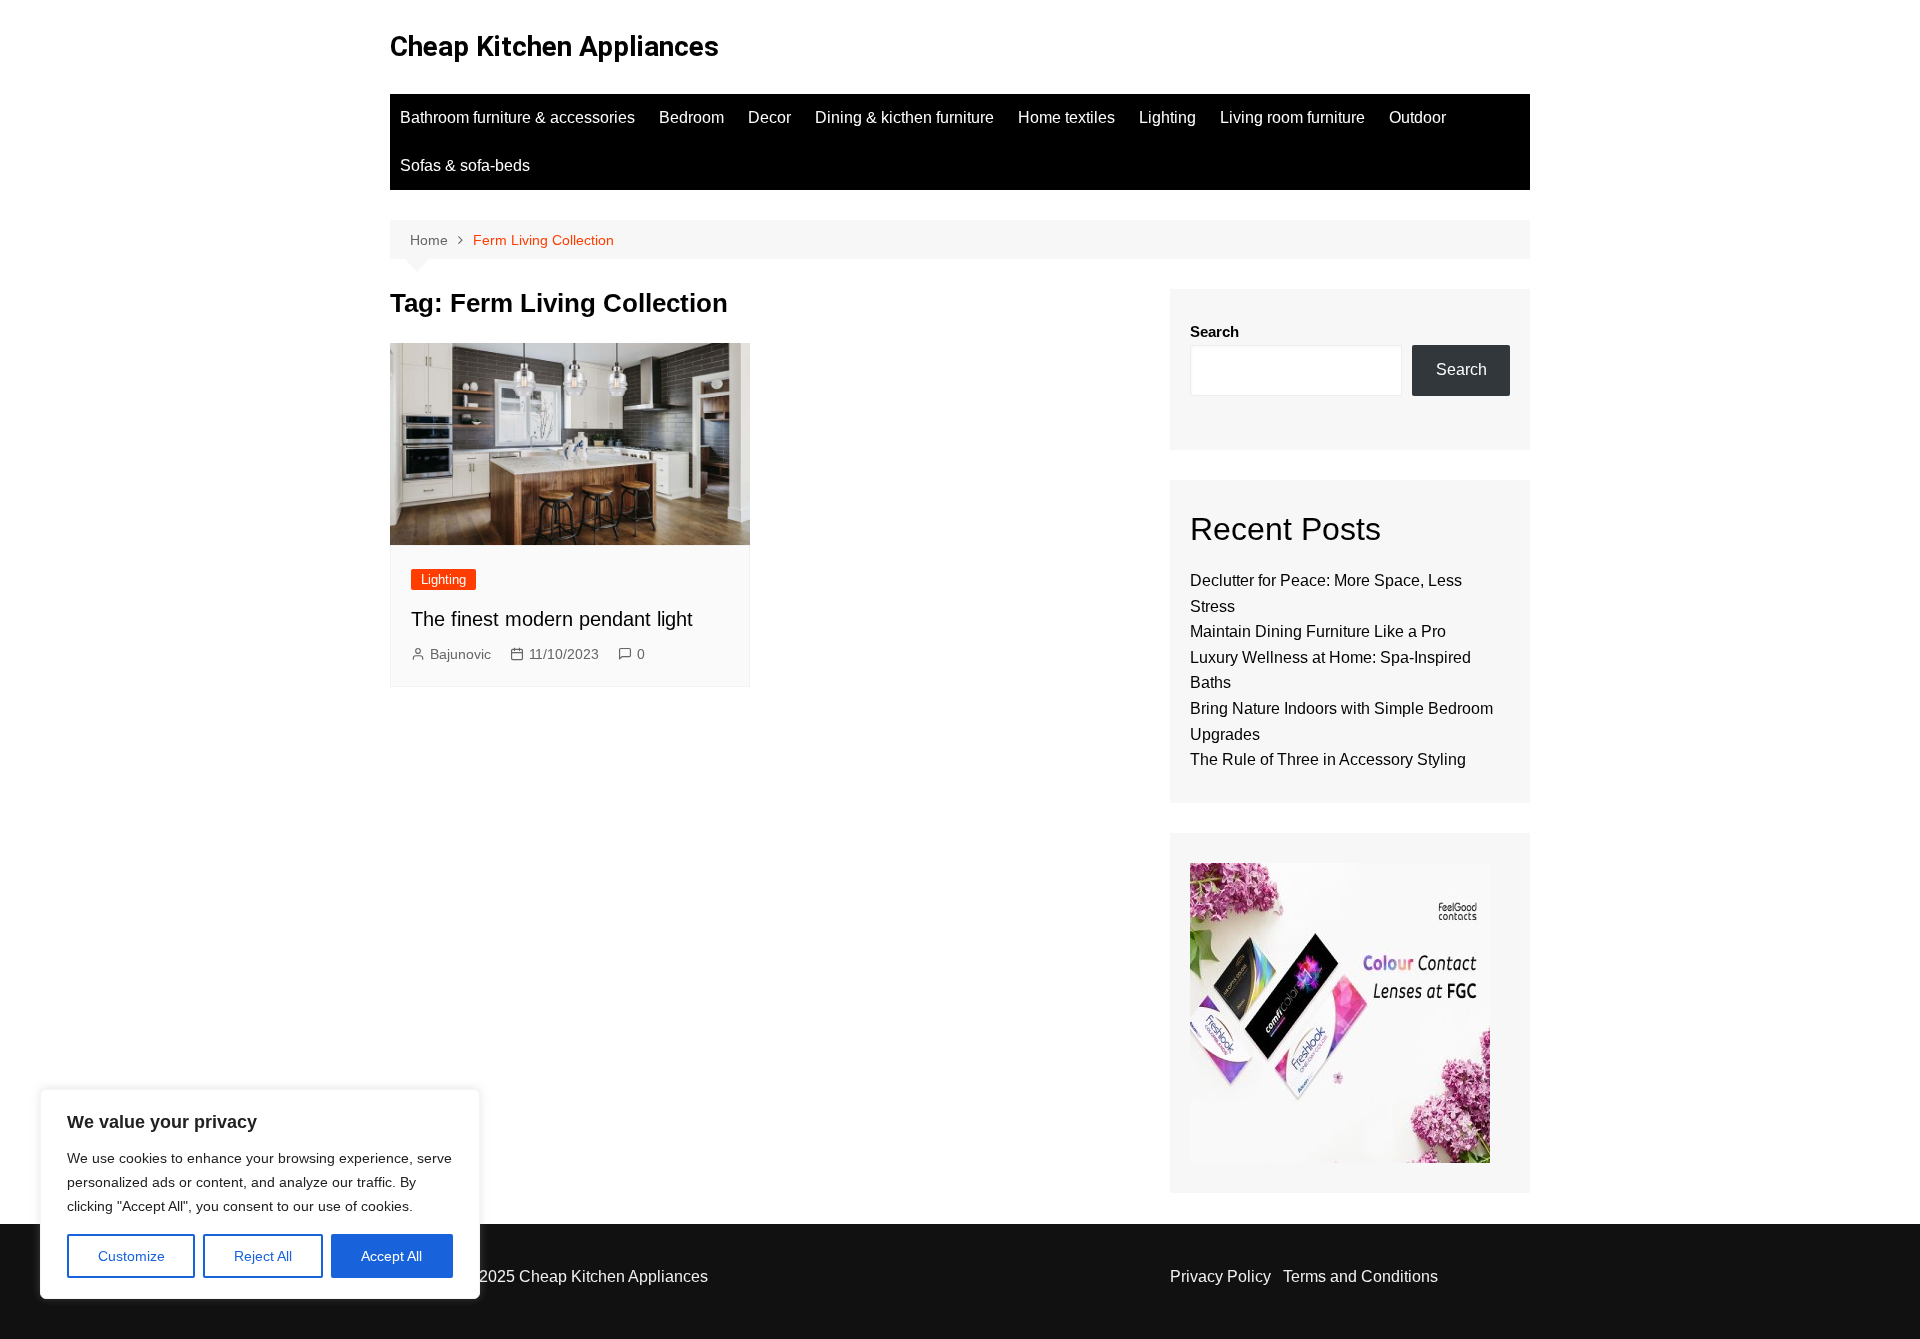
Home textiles (1066, 117)
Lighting (1167, 117)
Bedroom (691, 117)
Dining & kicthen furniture (904, 117)
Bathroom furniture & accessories (517, 117)
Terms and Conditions (1360, 1276)
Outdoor (1417, 117)
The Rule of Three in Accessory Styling (1328, 759)
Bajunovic (460, 654)
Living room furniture (1292, 117)
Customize (131, 1256)
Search (1214, 331)
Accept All (391, 1256)
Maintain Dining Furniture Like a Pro (1318, 631)
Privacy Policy (1220, 1276)
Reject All (263, 1256)
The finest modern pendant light (552, 619)
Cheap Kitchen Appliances (554, 46)
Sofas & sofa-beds (465, 165)
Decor (769, 117)
